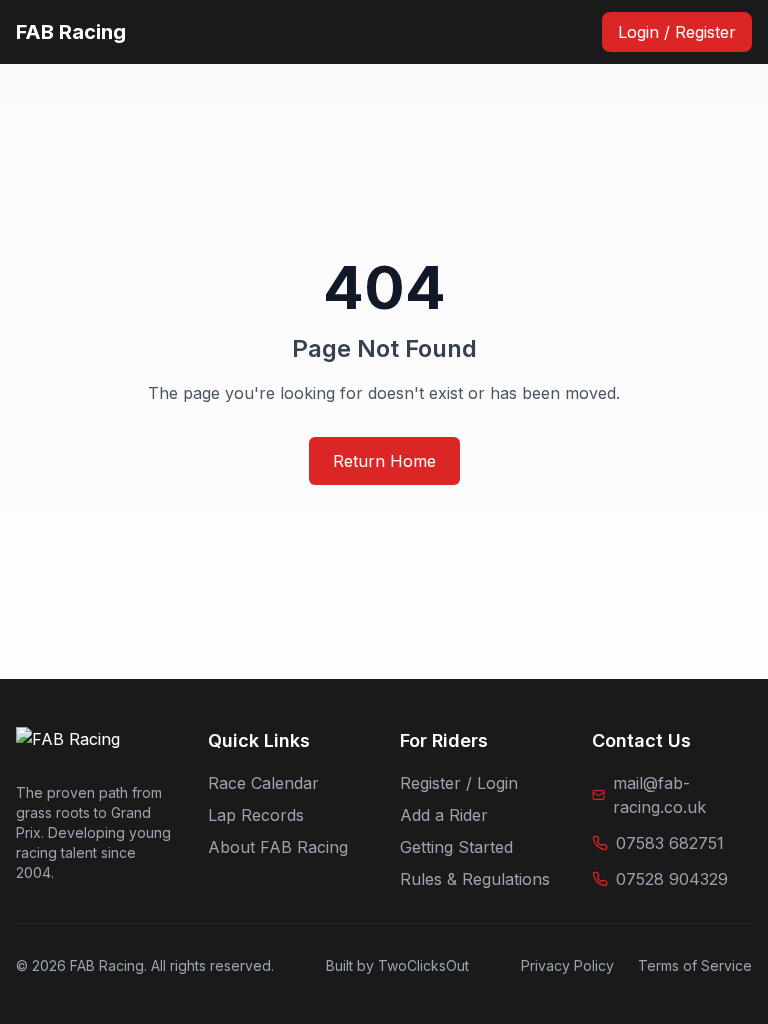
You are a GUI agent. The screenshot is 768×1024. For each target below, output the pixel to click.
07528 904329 (672, 879)
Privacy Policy (567, 965)
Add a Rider (444, 815)
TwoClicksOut (423, 965)
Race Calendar (263, 783)
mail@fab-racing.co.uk (659, 795)
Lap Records (256, 815)
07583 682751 (670, 843)
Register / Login (459, 783)
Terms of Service (695, 965)
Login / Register (677, 32)
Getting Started (456, 847)
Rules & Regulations (475, 879)
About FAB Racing (278, 847)
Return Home (384, 461)
